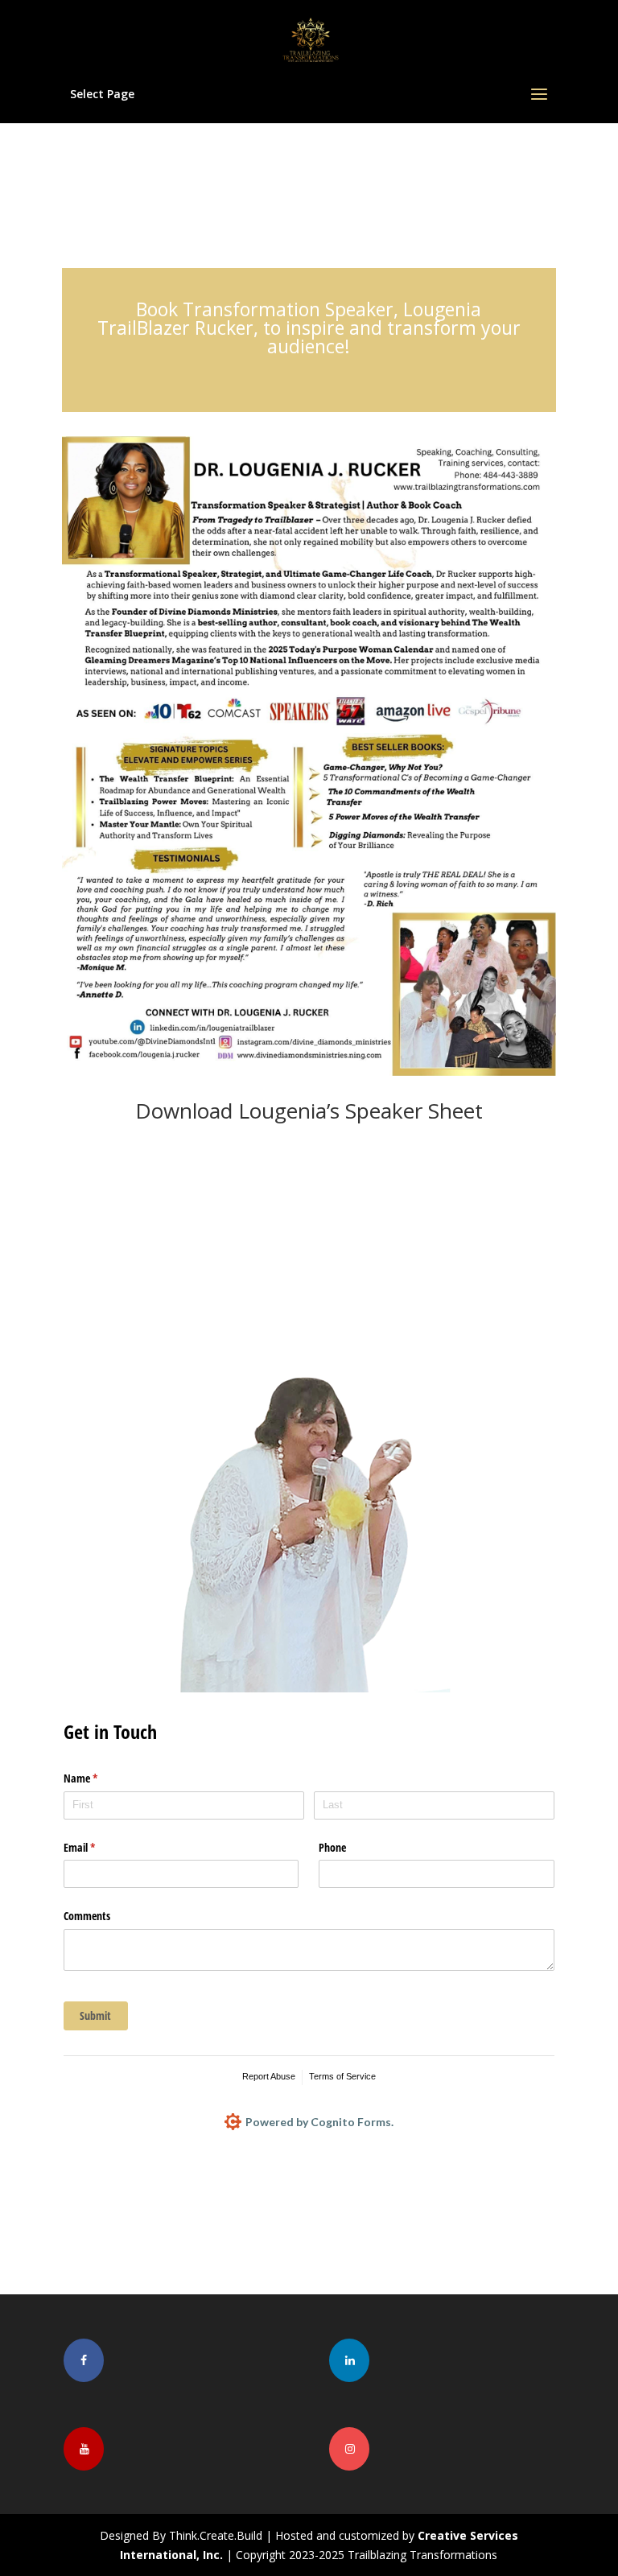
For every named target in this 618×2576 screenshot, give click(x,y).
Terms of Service (342, 2076)
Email (98, 1847)
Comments (87, 1916)
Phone (332, 1847)
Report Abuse (269, 2076)
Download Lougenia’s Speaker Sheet (309, 1111)
